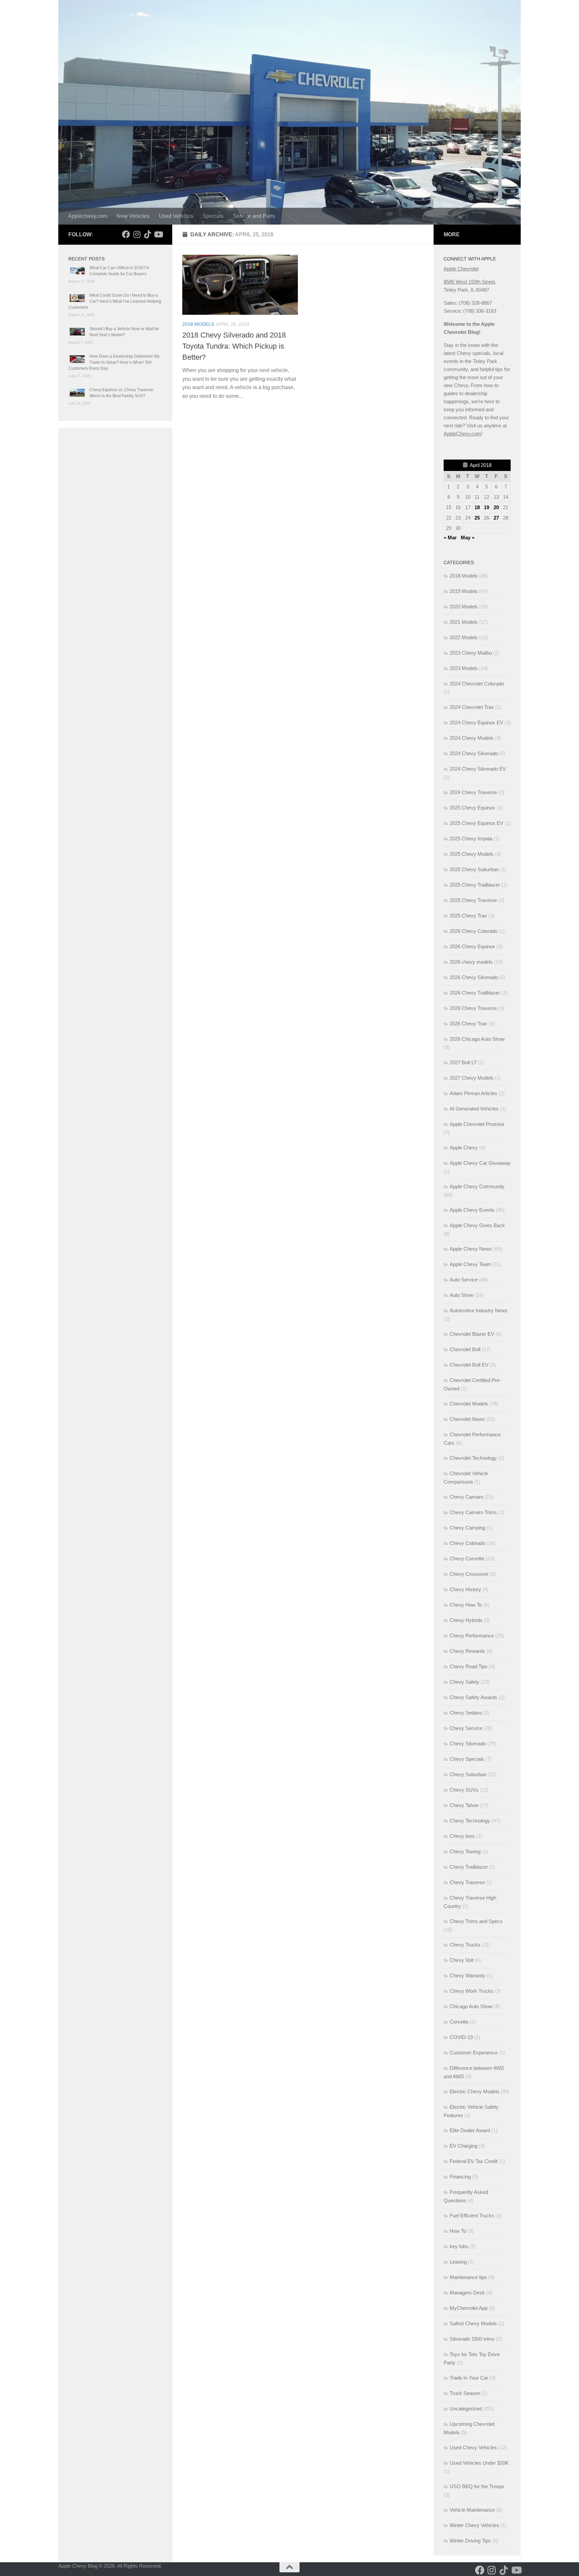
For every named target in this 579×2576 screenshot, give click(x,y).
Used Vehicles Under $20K (479, 2463)
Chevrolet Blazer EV (472, 1334)
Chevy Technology (470, 1821)
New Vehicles (133, 216)
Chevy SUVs (464, 1790)
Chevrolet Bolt (465, 1349)
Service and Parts (254, 216)
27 (496, 518)
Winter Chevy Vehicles (474, 2525)
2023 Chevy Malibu (471, 653)
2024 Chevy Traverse (473, 792)
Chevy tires (462, 1836)
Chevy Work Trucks (472, 1991)
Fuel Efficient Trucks (472, 2215)
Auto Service (464, 1280)
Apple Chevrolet (461, 269)
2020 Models (464, 607)
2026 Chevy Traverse (473, 1008)
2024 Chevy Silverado (474, 753)
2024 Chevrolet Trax (472, 707)
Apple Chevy (464, 1148)
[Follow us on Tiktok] (147, 234)
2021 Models (464, 622)
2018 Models (198, 324)
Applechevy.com (88, 216)
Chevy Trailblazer (469, 1867)
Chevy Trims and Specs (476, 1921)
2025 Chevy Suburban (474, 869)
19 (487, 507)
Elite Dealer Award (470, 2130)
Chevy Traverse (467, 1882)
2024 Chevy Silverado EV (478, 769)
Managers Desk (467, 2293)
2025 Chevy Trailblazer (475, 885)
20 (496, 507)
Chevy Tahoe (464, 1805)
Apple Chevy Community (477, 1186)
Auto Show (462, 1295)
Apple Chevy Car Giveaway (480, 1163)
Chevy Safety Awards (473, 1697)
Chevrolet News (467, 1419)
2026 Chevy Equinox (472, 946)
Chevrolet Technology (473, 1458)
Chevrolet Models (469, 1404)
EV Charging (464, 2146)
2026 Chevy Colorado (473, 931)
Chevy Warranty (467, 1975)
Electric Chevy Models (474, 2091)
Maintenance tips (468, 2277)
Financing (460, 2177)
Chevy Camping (467, 1528)
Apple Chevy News (471, 1249)
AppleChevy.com (462, 434)
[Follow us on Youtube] (158, 234)
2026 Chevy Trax (468, 1024)
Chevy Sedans (466, 1713)
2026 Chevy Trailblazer (475, 993)
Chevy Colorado (467, 1543)
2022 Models (464, 637)
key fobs (459, 2246)
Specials (213, 216)
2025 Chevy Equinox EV (476, 823)
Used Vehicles (176, 216)
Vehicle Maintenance (472, 2510)
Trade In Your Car (469, 2378)
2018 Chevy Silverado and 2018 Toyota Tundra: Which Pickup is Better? (234, 346)
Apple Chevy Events (472, 1210)
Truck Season (465, 2393)
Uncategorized (466, 2409)
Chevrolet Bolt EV (469, 1365)
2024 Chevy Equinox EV (476, 723)
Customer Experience (474, 2053)
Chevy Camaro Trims (473, 1512)
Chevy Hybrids (466, 1620)
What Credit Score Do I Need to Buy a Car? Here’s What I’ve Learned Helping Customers (115, 301)
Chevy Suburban (468, 1774)
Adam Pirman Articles (473, 1093)
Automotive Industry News (479, 1310)
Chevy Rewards (467, 1651)
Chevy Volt (462, 1960)
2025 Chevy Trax (468, 916)
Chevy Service (466, 1728)
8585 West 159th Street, (470, 282)
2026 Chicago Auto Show (477, 1039)
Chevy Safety (465, 1682)
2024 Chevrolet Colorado (477, 684)
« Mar (450, 537)
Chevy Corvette (467, 1559)
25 (477, 518)
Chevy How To (466, 1605)
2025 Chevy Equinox (472, 808)
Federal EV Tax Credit (474, 2161)
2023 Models (464, 668)
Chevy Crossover (469, 1574)
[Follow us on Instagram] (137, 234)
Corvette (459, 2022)
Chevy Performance (472, 1636)
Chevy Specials (467, 1759)
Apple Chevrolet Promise (477, 1124)
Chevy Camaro (466, 1497)
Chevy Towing (465, 1851)
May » (468, 537)
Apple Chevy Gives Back (477, 1225)
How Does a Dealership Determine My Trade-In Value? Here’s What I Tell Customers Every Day (114, 362)
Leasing (458, 2262)
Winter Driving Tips (470, 2541)
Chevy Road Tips (469, 1666)
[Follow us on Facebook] (126, 234)
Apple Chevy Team (470, 1264)
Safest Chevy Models (473, 2323)
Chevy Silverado (468, 1744)
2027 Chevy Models (472, 1078)
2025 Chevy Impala (471, 838)
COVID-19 (461, 2037)
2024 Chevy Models (472, 738)
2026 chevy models (471, 962)
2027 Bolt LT (463, 1062)
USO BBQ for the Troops (477, 2486)
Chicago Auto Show (471, 2006)
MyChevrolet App (469, 2308)
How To (458, 2231)
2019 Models (464, 591)
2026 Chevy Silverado (474, 977)
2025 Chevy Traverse (473, 900)
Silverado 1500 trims (472, 2339)
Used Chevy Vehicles (473, 2447)
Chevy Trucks (465, 1945)
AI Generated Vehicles (474, 1109)
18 (477, 507)
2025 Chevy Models (472, 854)
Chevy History (465, 1589)
